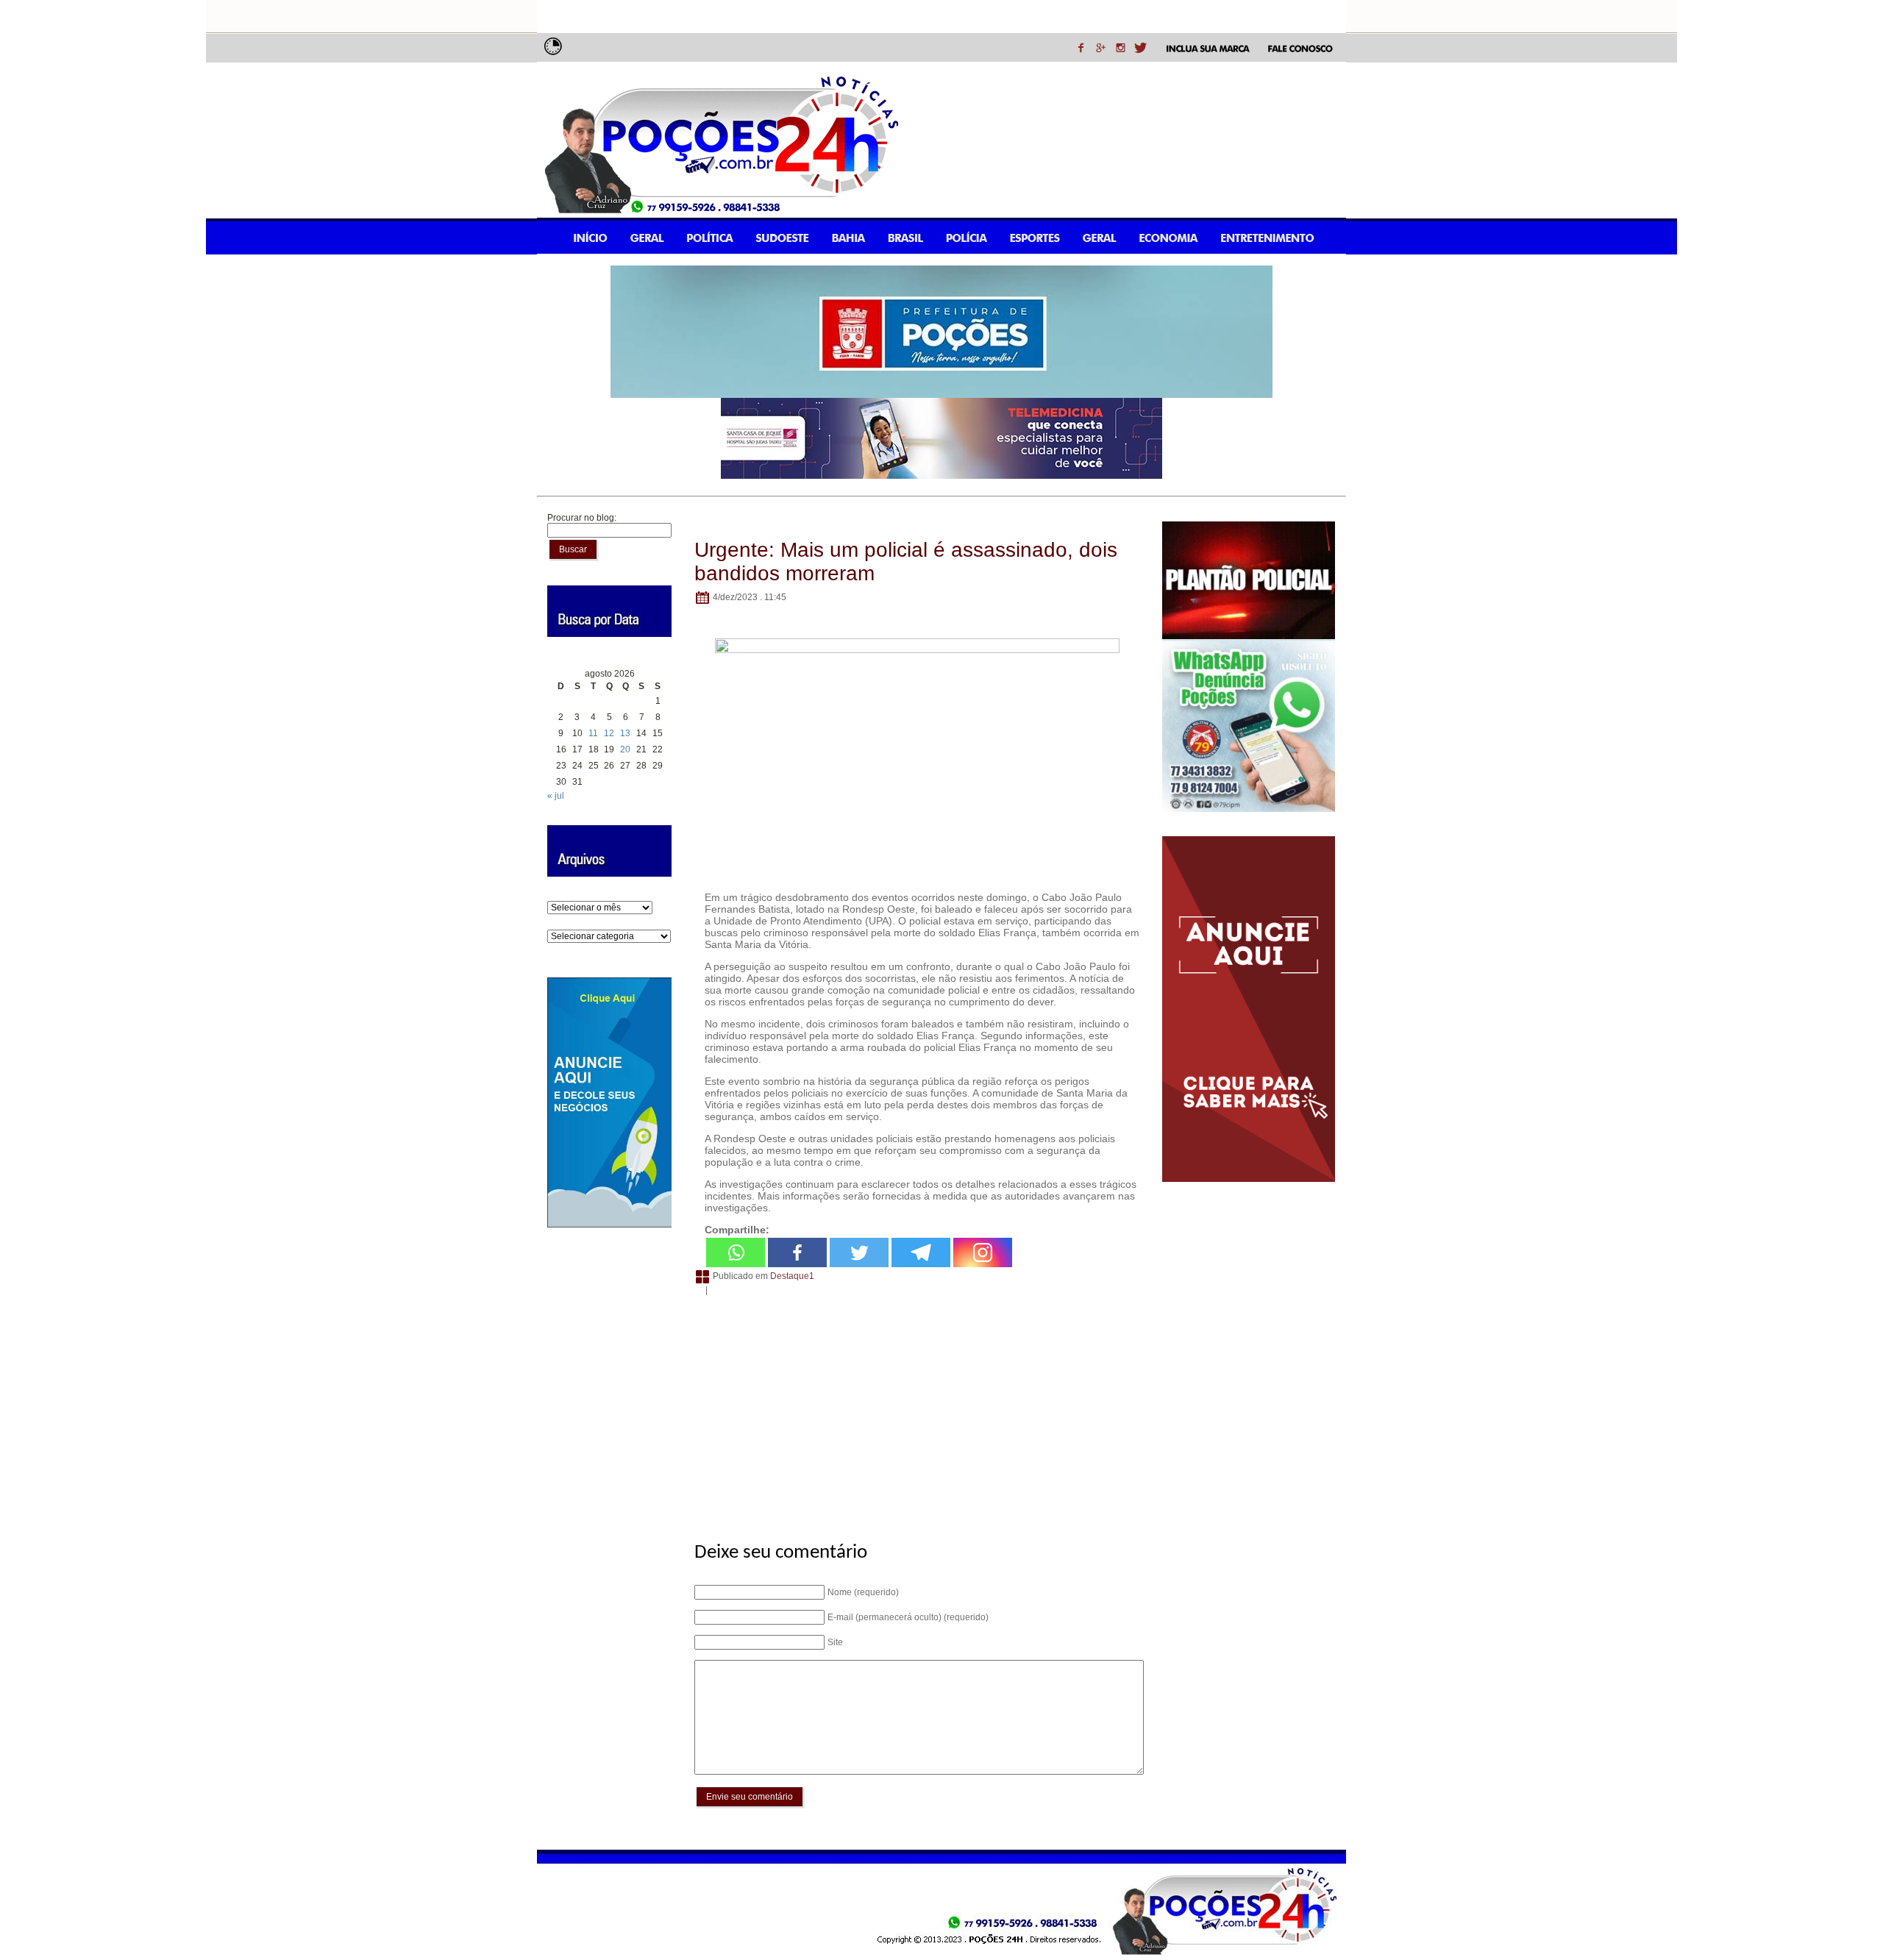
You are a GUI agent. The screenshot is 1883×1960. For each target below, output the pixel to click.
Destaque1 (792, 1276)
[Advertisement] (917, 1411)
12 (609, 733)
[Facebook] (797, 1252)
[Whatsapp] (736, 1252)
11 (593, 733)
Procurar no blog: (582, 518)
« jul (556, 796)
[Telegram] (921, 1252)
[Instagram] (983, 1252)
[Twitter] (859, 1252)
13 (625, 733)
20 (625, 749)
